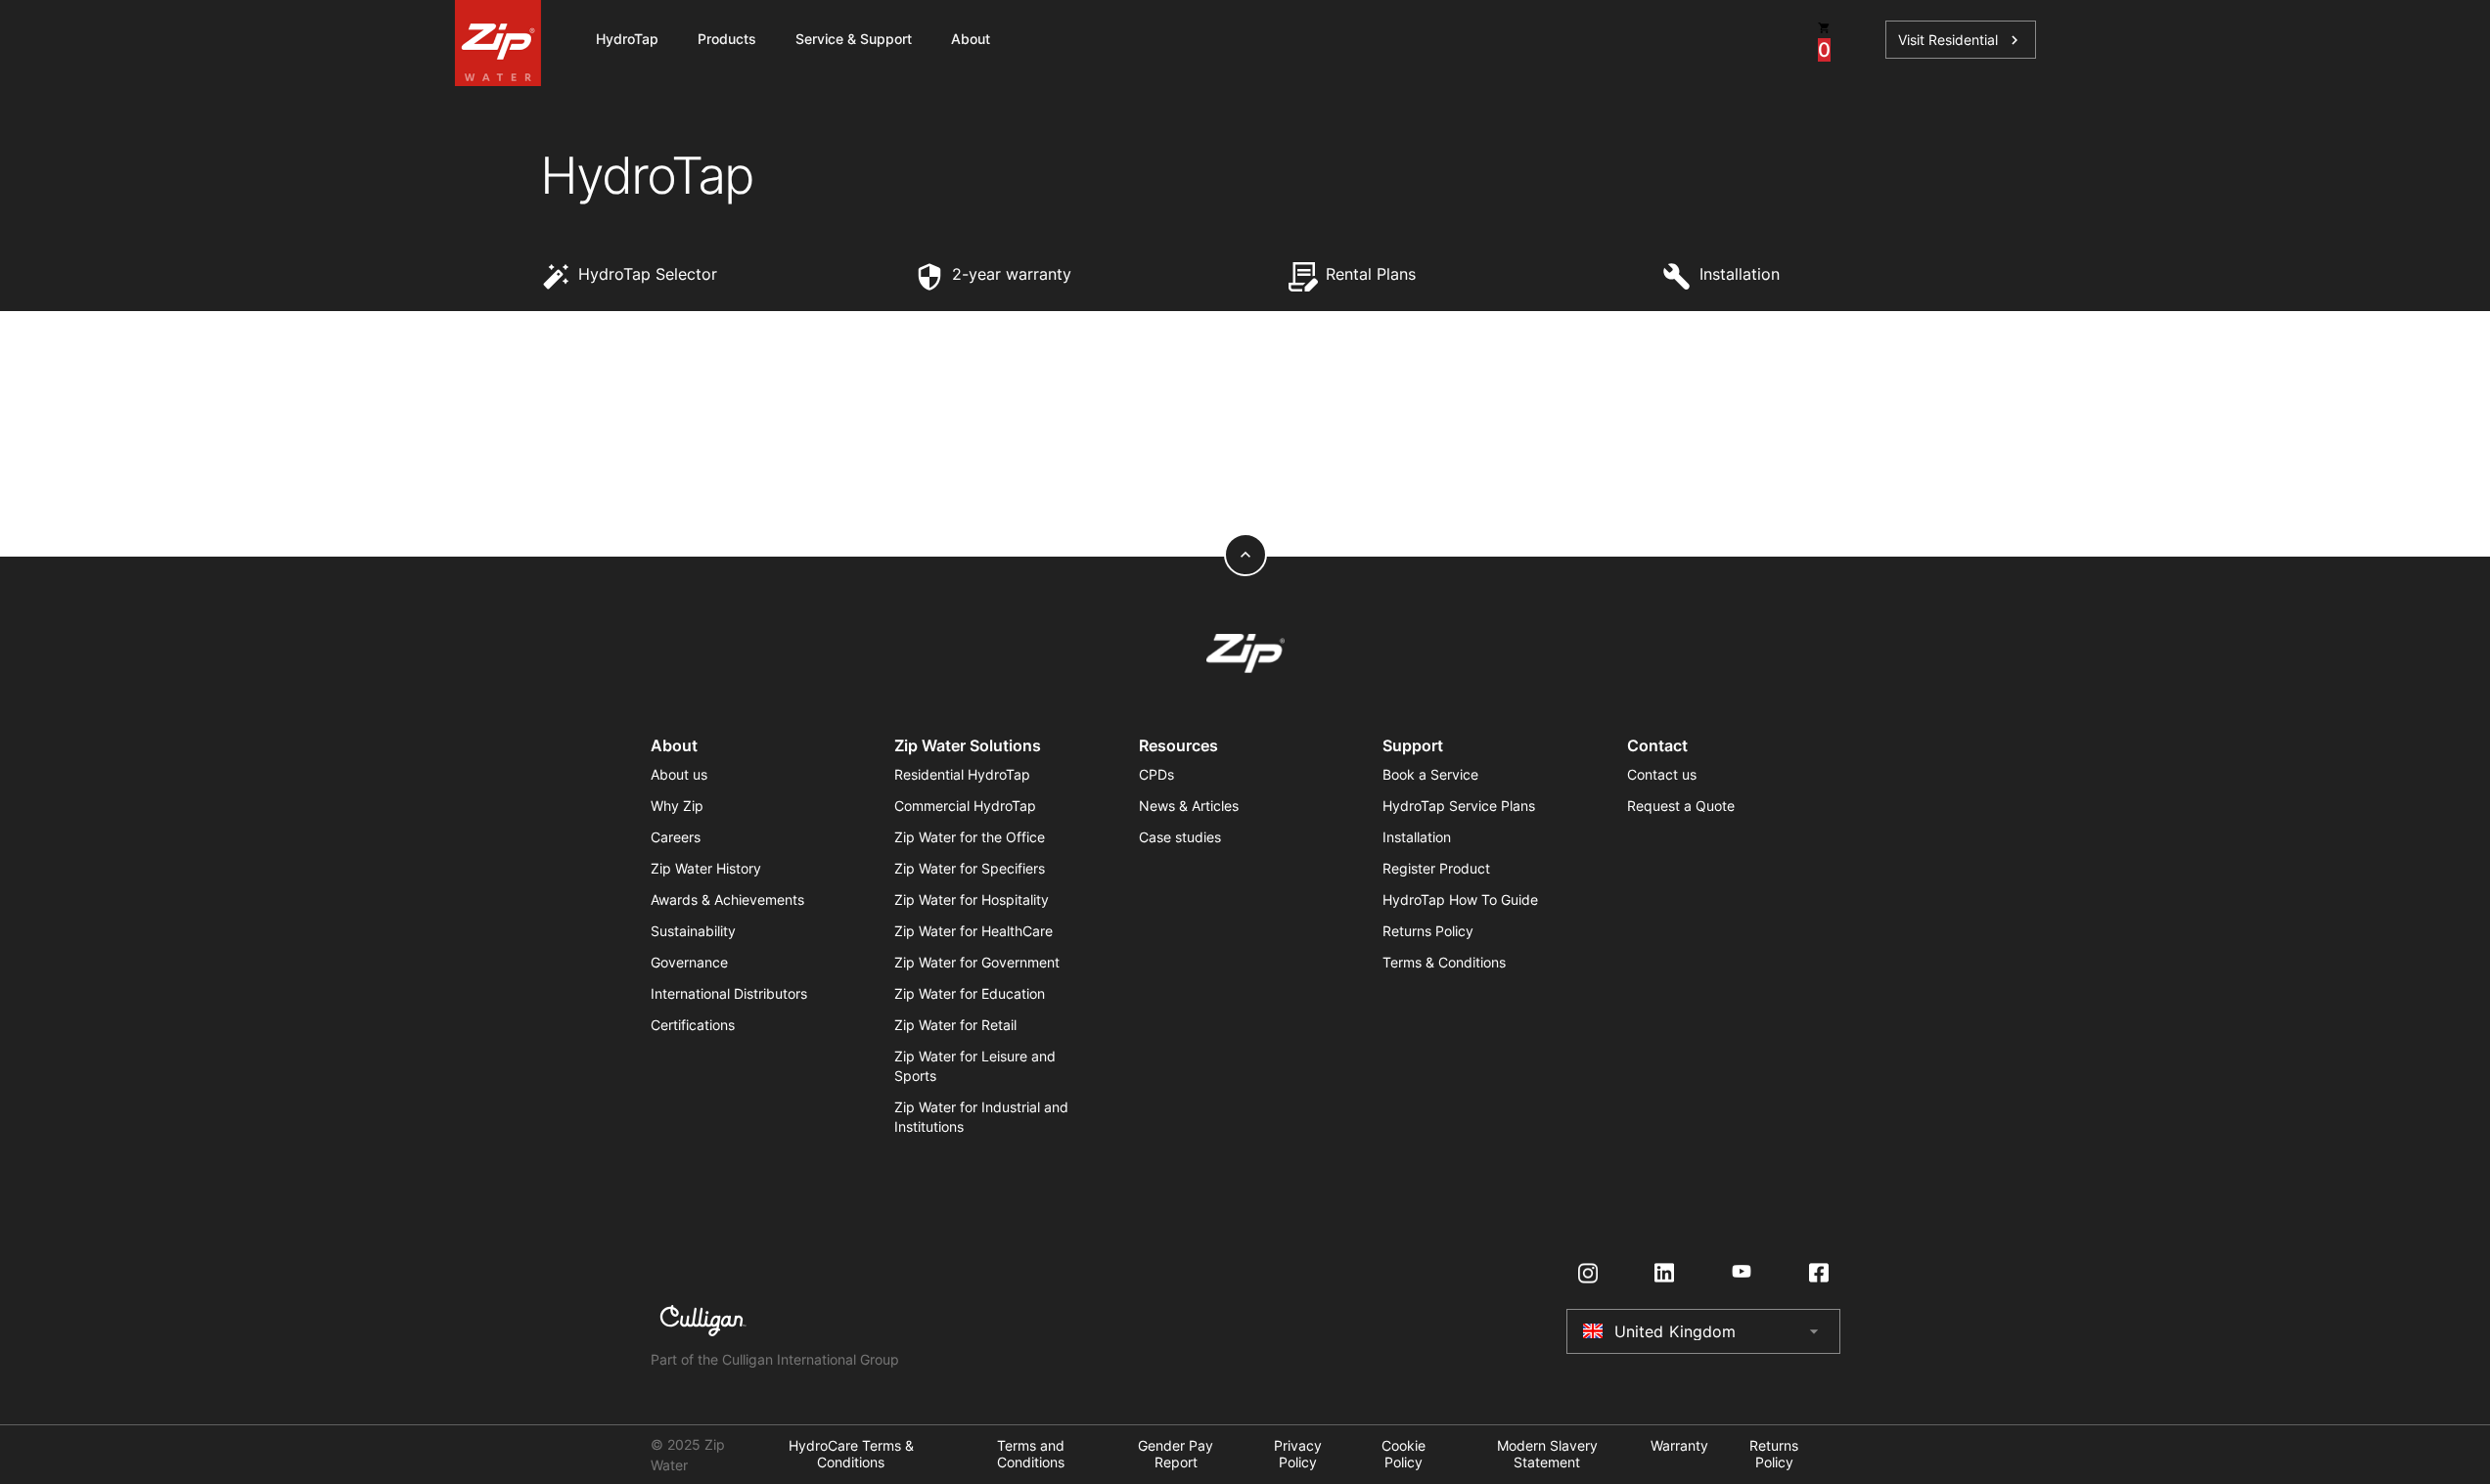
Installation (1740, 274)
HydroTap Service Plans (1459, 806)
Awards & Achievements (727, 899)
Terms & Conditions (1444, 962)
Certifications (693, 1025)
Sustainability (693, 931)
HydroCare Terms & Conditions (851, 1454)
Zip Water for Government (977, 962)
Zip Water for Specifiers (970, 868)
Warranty (1679, 1446)
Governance (689, 962)
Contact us (1662, 774)
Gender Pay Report (1176, 1454)
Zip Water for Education (970, 993)
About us (679, 774)
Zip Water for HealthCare (973, 931)
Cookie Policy (1403, 1454)
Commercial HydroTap (965, 806)
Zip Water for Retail (955, 1025)
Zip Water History (706, 868)
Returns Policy (1428, 931)
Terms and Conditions (1031, 1454)
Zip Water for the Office (970, 837)
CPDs (1156, 774)
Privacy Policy (1298, 1454)
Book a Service (1430, 774)
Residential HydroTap (962, 774)
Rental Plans (1371, 274)
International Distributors (729, 993)
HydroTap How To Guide (1460, 899)
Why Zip (677, 806)
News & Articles (1189, 806)
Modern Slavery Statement (1547, 1454)
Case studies (1180, 837)
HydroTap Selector (648, 274)
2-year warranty (1012, 274)
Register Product (1436, 868)
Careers (676, 837)
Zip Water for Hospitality (972, 899)
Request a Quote (1681, 806)
